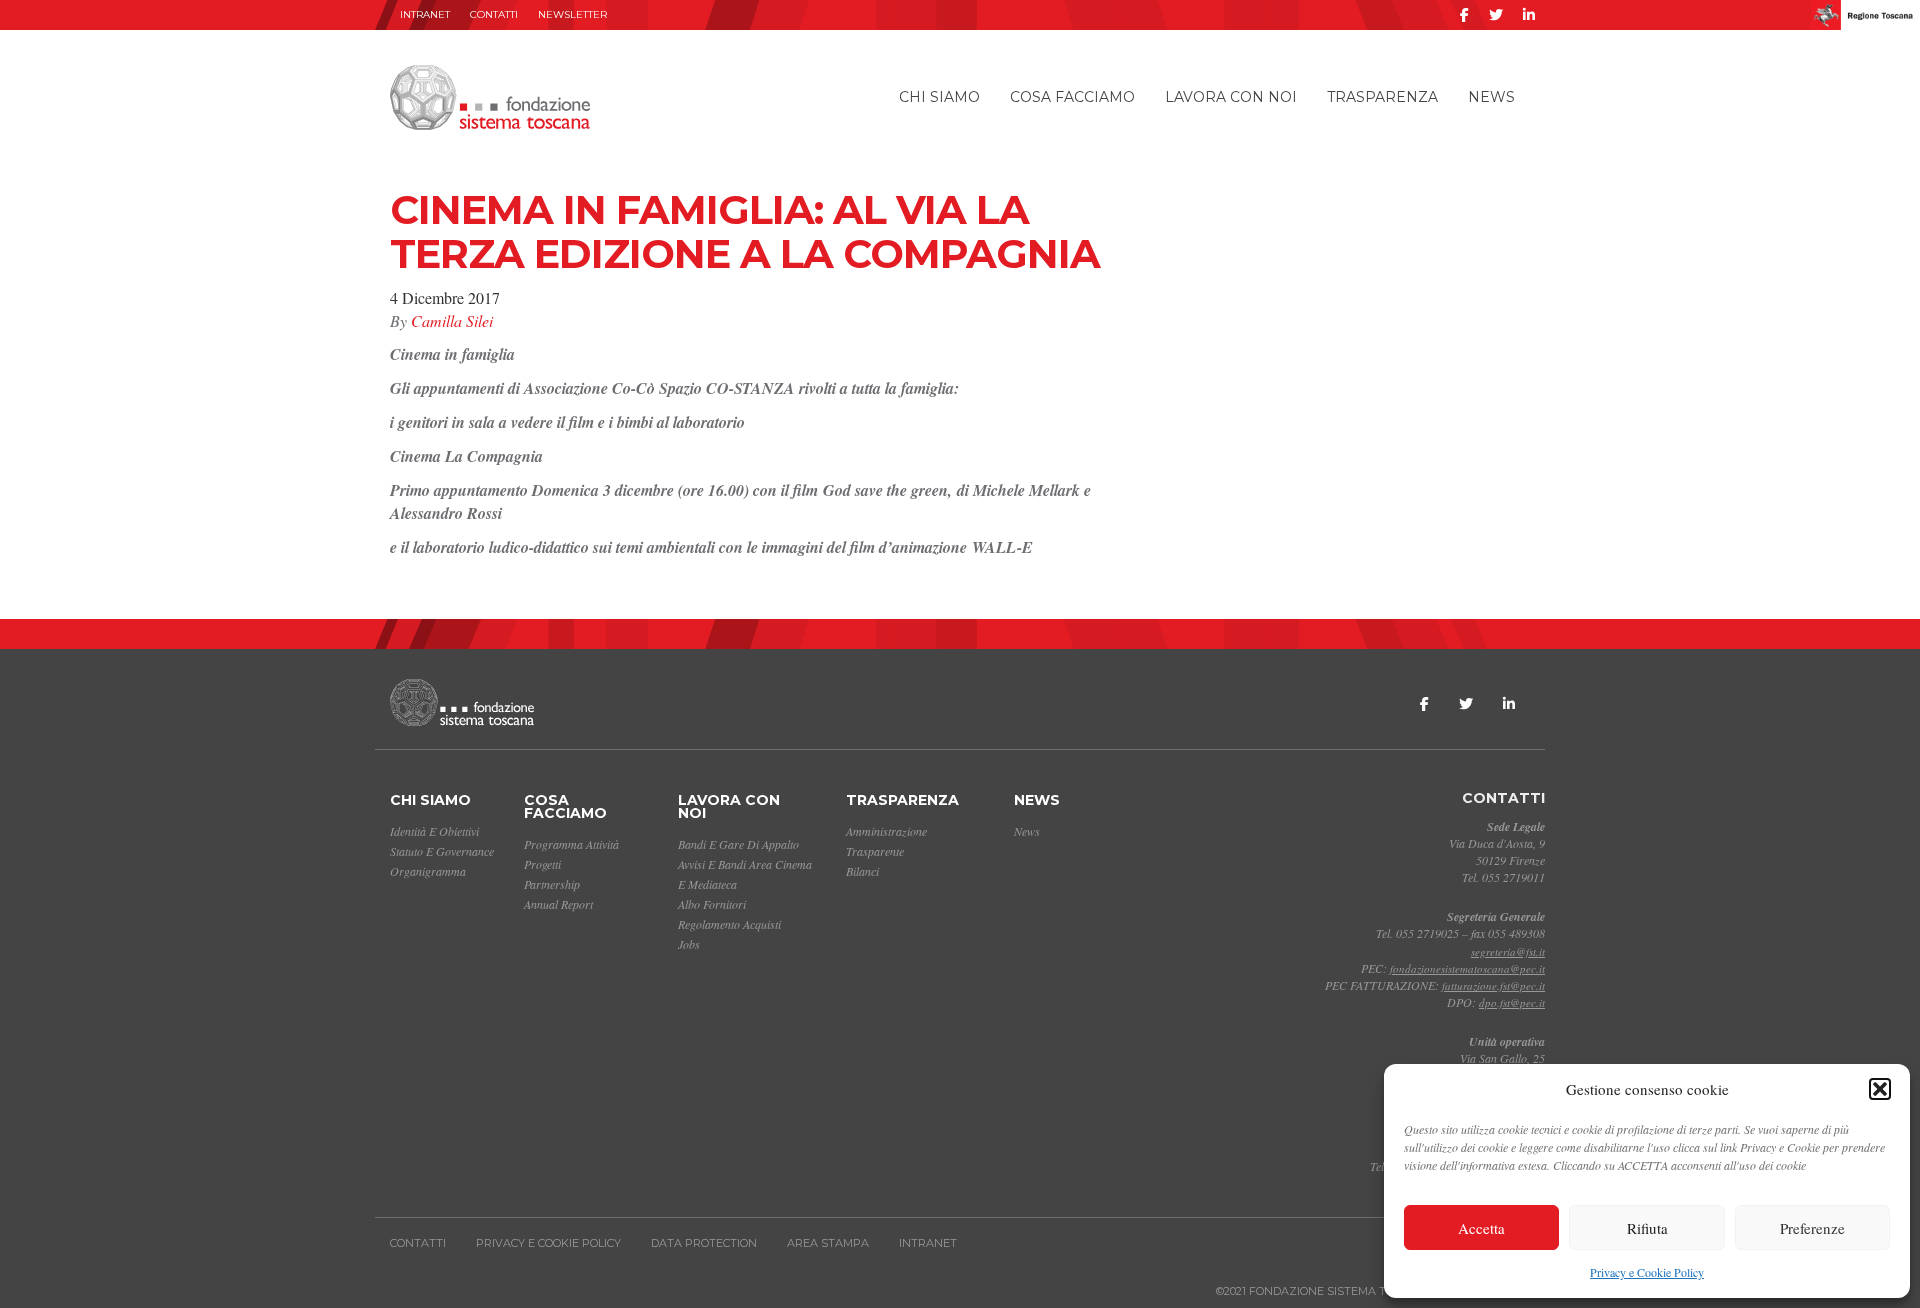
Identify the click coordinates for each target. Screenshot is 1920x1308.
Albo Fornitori (712, 904)
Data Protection (704, 1243)
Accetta (1481, 1228)
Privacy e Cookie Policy (1647, 1272)
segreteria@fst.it (1508, 951)
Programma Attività (571, 844)
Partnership (552, 884)
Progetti (542, 864)
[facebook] (1464, 15)
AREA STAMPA (828, 1243)
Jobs (689, 944)
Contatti (494, 14)
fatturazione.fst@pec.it (1493, 985)
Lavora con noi (1231, 97)
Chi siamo (939, 97)
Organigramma (428, 871)
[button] (1880, 1089)
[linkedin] (1529, 15)
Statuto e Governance (442, 851)
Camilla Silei (452, 320)
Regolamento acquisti (729, 924)
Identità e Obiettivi (434, 831)
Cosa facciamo (1072, 97)
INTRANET (425, 14)
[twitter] (1496, 15)
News (1491, 97)
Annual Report (558, 904)
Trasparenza (1382, 97)
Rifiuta (1647, 1228)
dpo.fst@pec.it (1512, 1002)
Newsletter (572, 14)
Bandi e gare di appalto (738, 844)
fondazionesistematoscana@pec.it (1467, 968)
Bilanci (862, 871)
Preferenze (1812, 1228)
